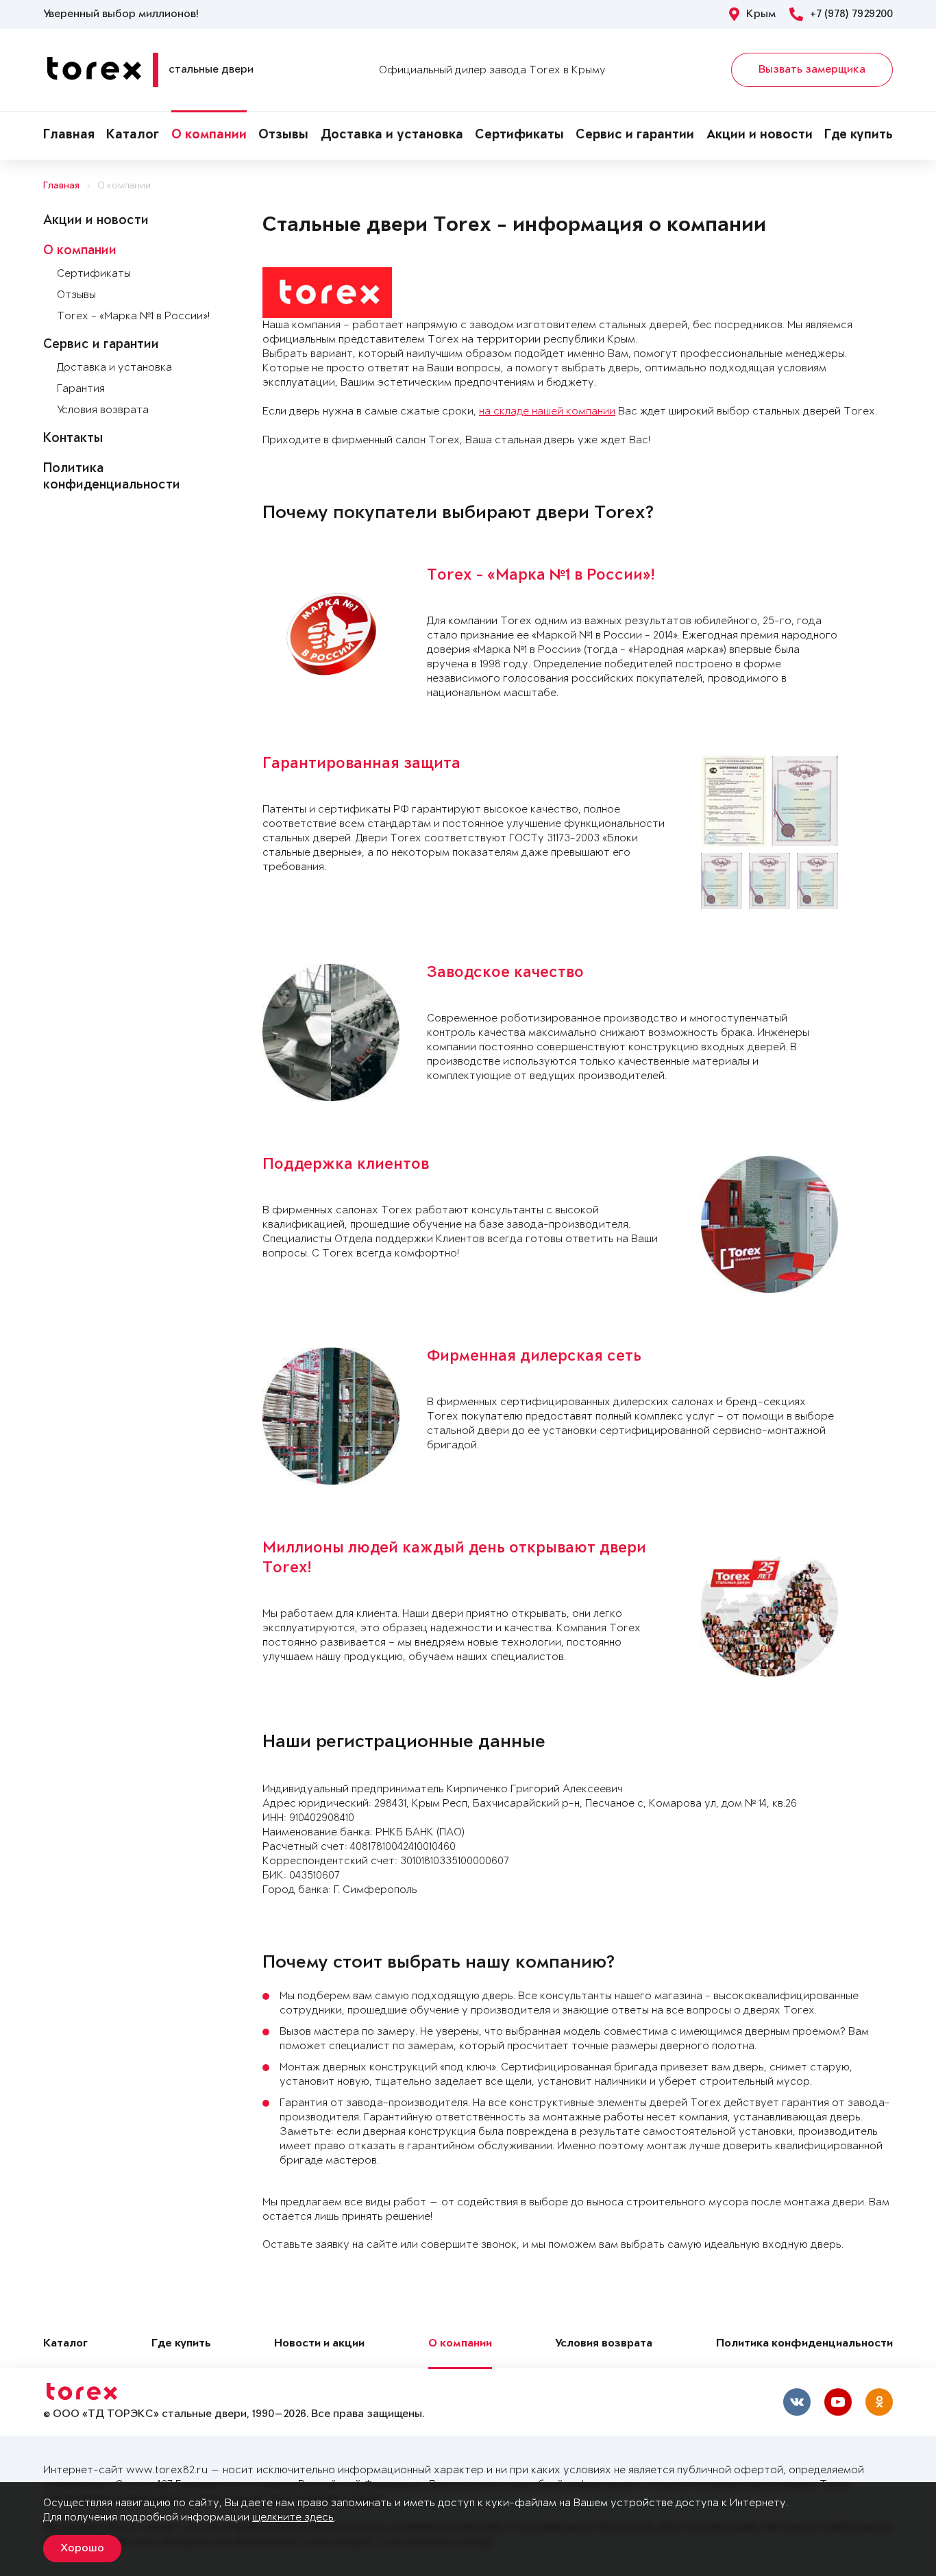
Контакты (73, 439)
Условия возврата (103, 410)
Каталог (133, 136)
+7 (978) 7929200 (851, 14)
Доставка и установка (392, 136)
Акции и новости (760, 136)
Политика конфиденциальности (804, 2344)
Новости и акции (319, 2344)
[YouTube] (838, 2402)
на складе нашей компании (547, 411)
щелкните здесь (293, 2517)
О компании (209, 136)
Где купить (859, 136)
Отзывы (283, 136)
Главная (69, 136)
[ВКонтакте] (797, 2402)
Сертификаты (519, 136)
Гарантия (81, 389)
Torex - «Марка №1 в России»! (133, 316)
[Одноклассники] (879, 2402)
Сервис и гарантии (635, 136)
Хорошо (82, 2549)
